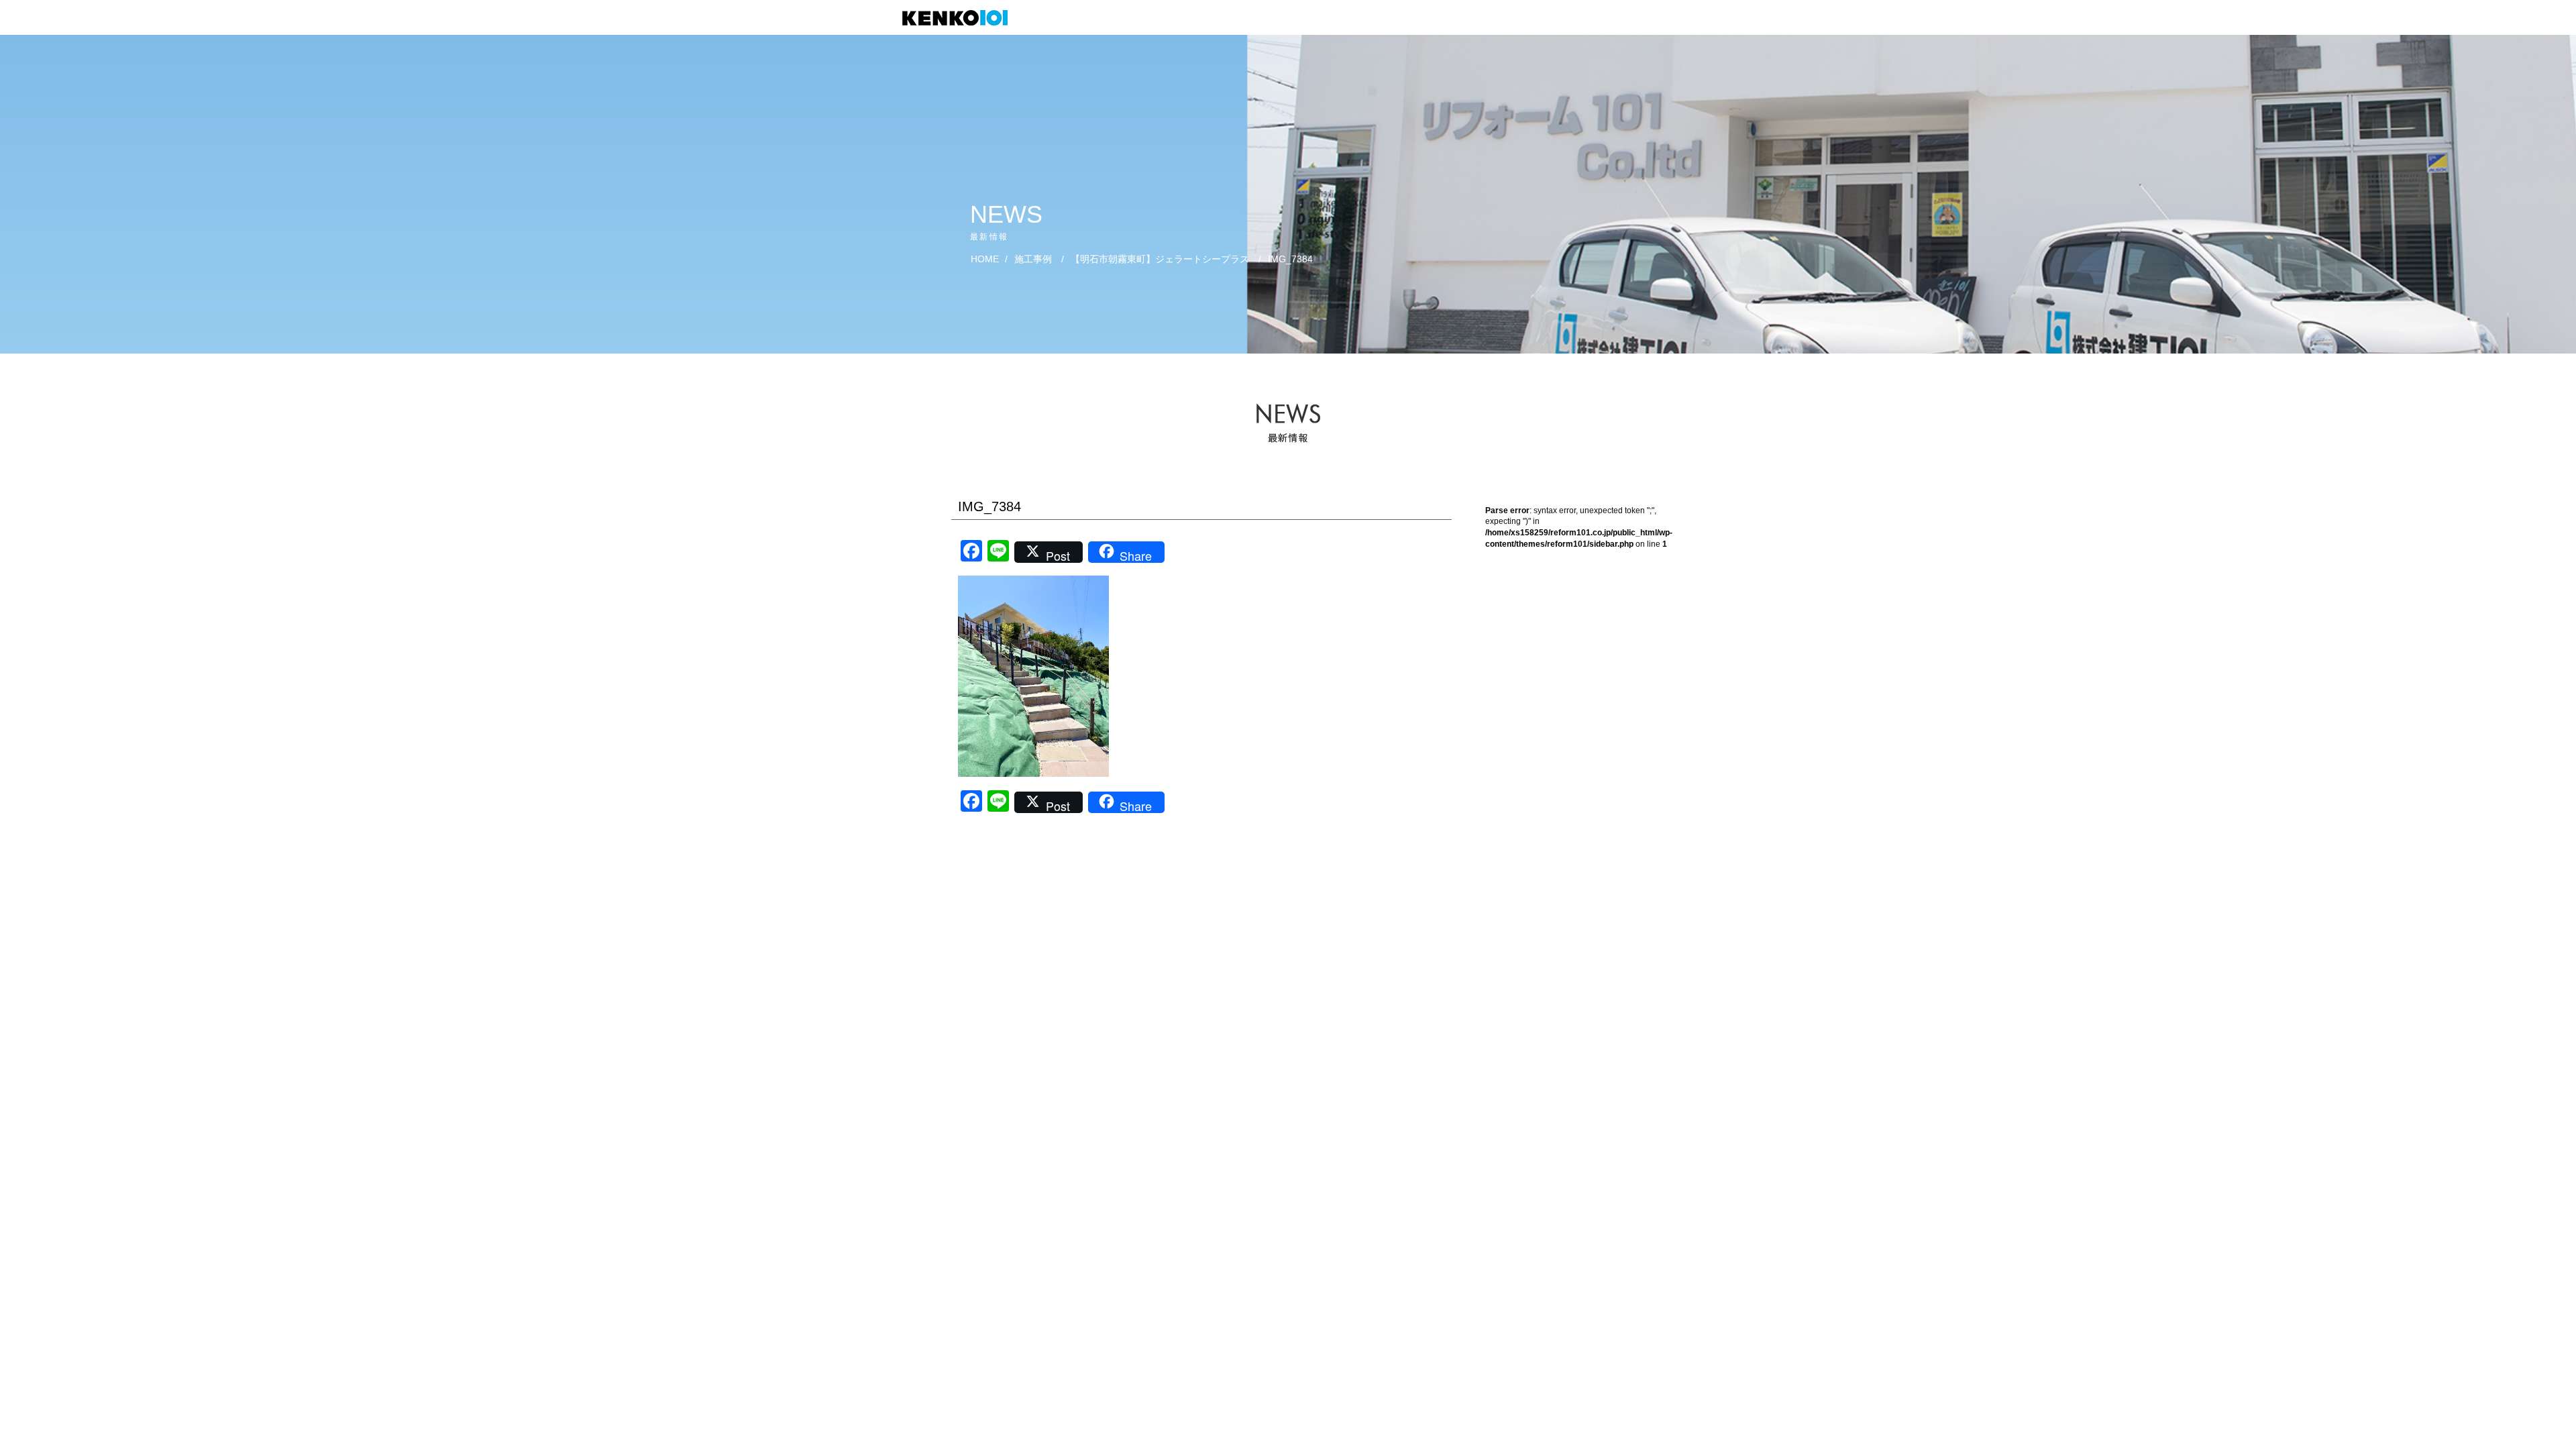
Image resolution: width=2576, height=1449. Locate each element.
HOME (985, 259)
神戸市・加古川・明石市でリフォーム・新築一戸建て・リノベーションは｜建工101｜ (962, 18)
